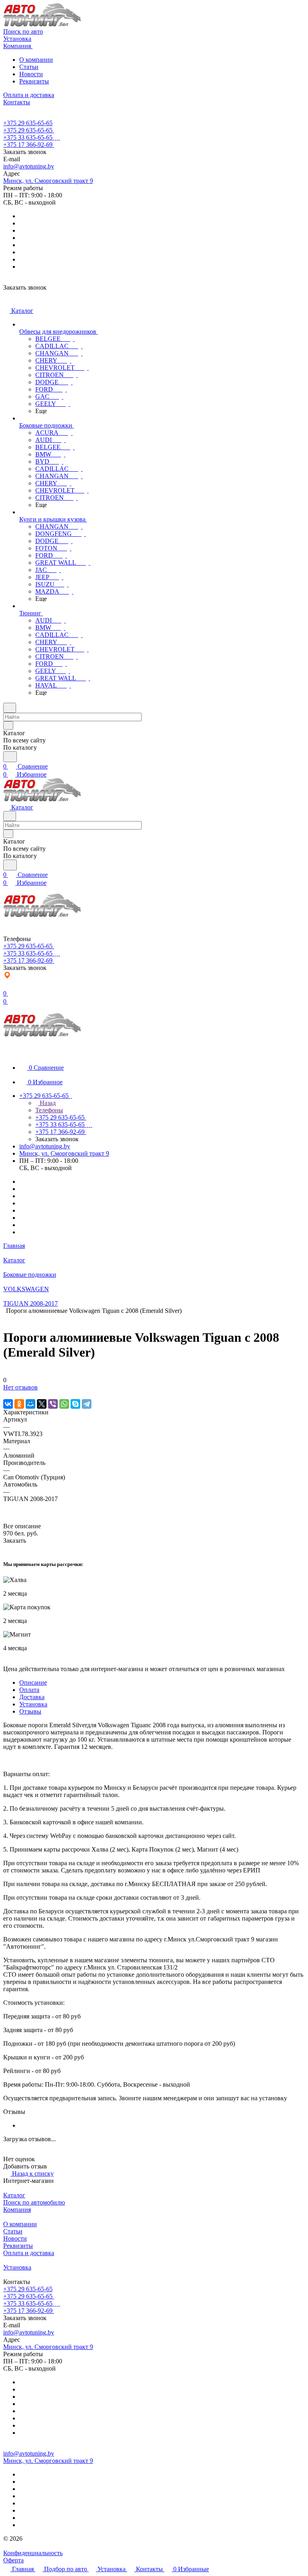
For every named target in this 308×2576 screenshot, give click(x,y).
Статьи (29, 67)
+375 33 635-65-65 (28, 137)
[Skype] (75, 1404)
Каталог (14, 2195)
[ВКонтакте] (8, 1404)
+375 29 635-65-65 (28, 123)
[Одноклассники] (19, 1404)
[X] (42, 1404)
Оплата (29, 1690)
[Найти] (10, 757)
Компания (17, 2210)
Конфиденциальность (33, 2553)
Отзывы (30, 1711)
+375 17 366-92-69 (28, 145)
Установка (33, 1704)
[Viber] (53, 1404)
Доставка (32, 1697)
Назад (47, 1103)
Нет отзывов (20, 1387)
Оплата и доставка (29, 2253)
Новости (31, 74)
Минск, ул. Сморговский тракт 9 (48, 181)
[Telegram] (87, 1404)
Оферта (13, 2560)
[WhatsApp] (64, 1404)
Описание (33, 1683)
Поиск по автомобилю (34, 2202)
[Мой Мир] (30, 1404)
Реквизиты (34, 81)
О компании (36, 60)
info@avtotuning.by (29, 166)
